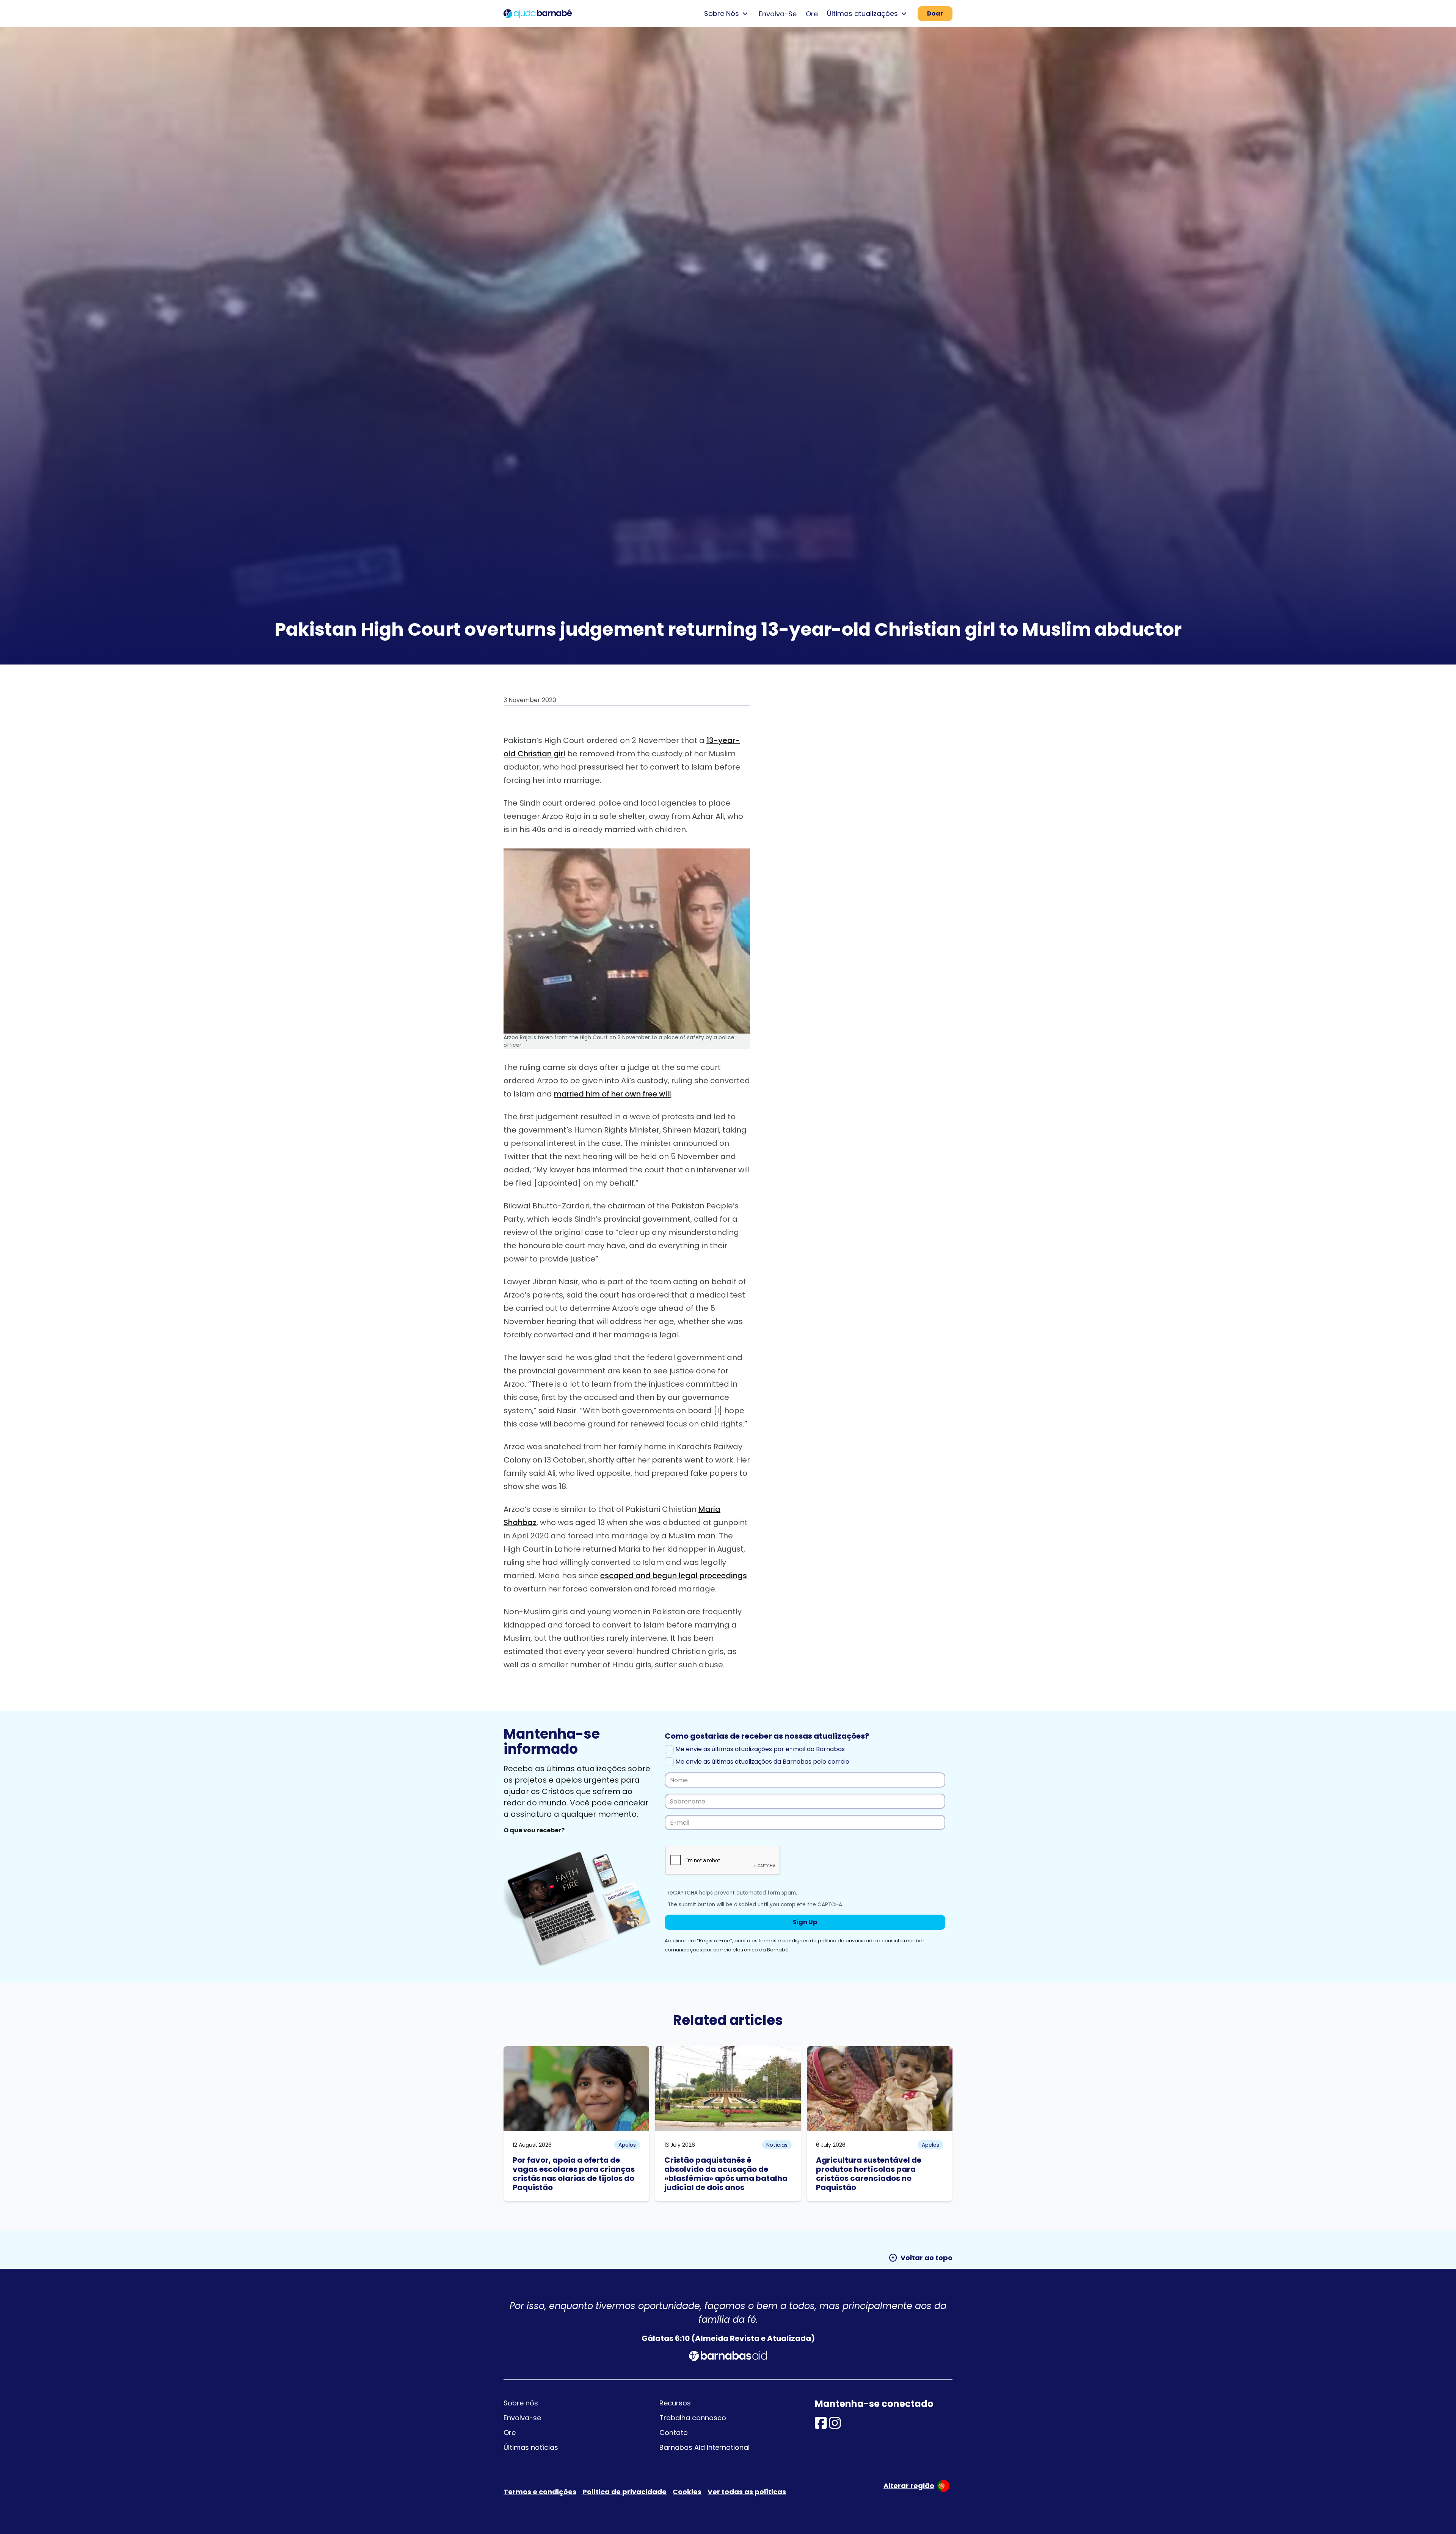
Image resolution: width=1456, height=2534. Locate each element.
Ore (812, 14)
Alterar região (909, 2486)
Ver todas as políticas (747, 2492)
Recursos (675, 2403)
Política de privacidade (624, 2492)
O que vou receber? (534, 1830)
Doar (935, 13)
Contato (674, 2433)
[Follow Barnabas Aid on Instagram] (835, 2425)
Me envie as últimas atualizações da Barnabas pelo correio (762, 1762)
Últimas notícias (531, 2447)
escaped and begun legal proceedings (674, 1576)
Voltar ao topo (920, 2258)
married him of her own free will (613, 1094)
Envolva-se (522, 2418)
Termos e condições (540, 2492)
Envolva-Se (778, 14)
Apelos (627, 2145)
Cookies (687, 2492)
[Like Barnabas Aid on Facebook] (821, 2425)
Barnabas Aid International (704, 2447)
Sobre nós (521, 2403)
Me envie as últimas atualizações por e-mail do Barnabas (759, 1749)
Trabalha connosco (693, 2418)
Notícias (777, 2145)
